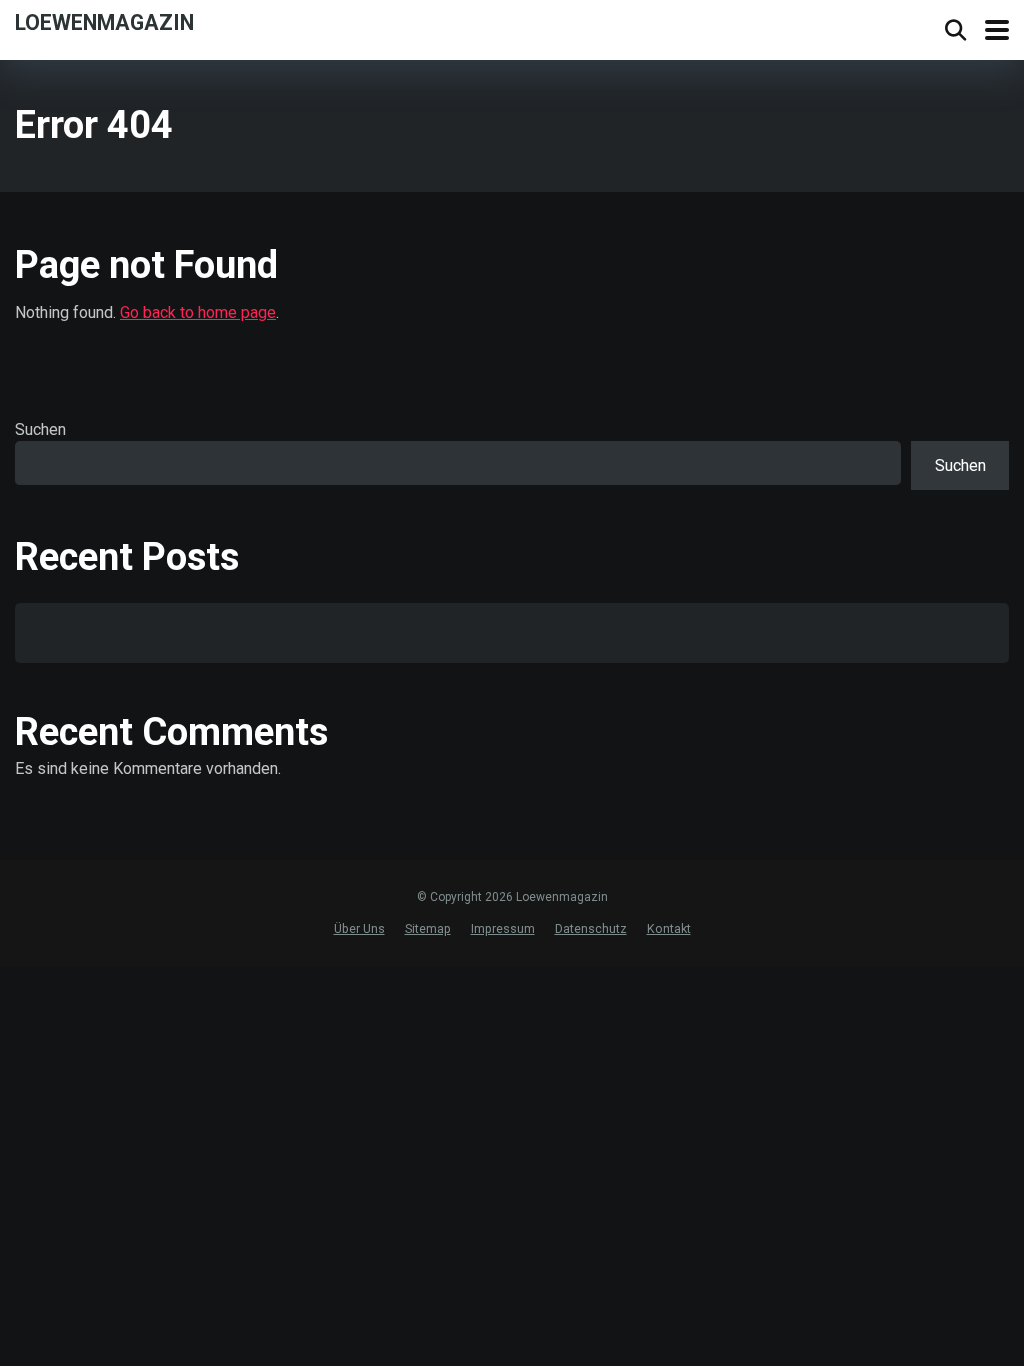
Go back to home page (198, 312)
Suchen (40, 429)
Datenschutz (591, 928)
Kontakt (669, 928)
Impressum (503, 928)
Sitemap (428, 928)
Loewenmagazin (104, 21)
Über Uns (359, 928)
